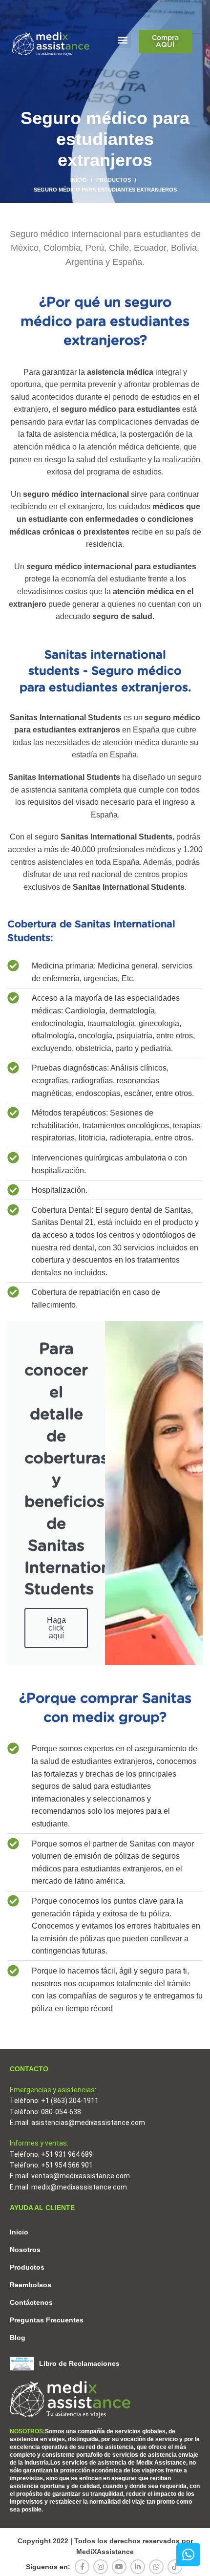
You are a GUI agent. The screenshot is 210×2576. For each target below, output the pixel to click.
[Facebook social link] (82, 2567)
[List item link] (105, 2364)
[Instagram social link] (101, 2567)
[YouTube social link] (119, 2567)
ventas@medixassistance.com (81, 2176)
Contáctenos (31, 2302)
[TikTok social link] (175, 2567)
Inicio (79, 180)
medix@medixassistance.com (79, 2187)
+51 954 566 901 (67, 2165)
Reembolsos (31, 2285)
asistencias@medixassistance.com (88, 2123)
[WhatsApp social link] (156, 2567)
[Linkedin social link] (138, 2567)
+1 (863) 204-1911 (70, 2101)
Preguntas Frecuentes (47, 2320)
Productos (114, 180)
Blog (18, 2338)
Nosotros (25, 2250)
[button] (123, 40)
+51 (48, 2154)
